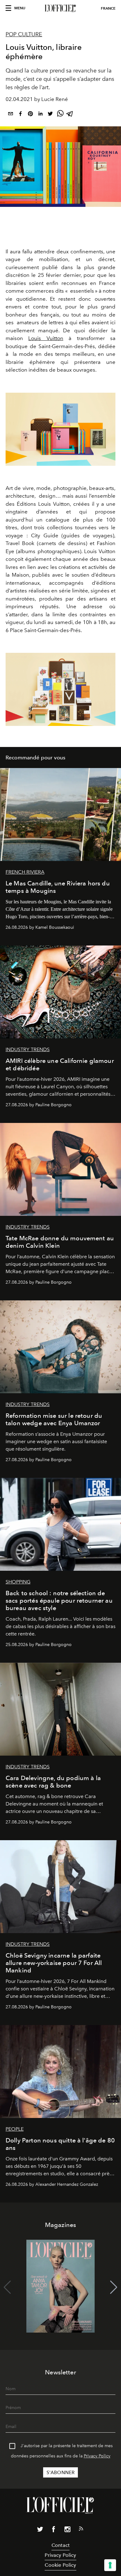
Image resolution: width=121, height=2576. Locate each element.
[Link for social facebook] (54, 2530)
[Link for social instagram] (67, 2530)
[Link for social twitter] (40, 2530)
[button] (114, 2287)
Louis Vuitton (46, 338)
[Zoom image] (60, 429)
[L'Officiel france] (60, 8)
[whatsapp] (60, 115)
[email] (11, 115)
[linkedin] (40, 115)
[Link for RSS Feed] (81, 2530)
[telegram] (70, 115)
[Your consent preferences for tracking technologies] (110, 2565)
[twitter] (50, 115)
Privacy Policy (97, 2456)
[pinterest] (30, 115)
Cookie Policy (60, 2565)
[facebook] (20, 115)
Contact (60, 2545)
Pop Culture (24, 34)
